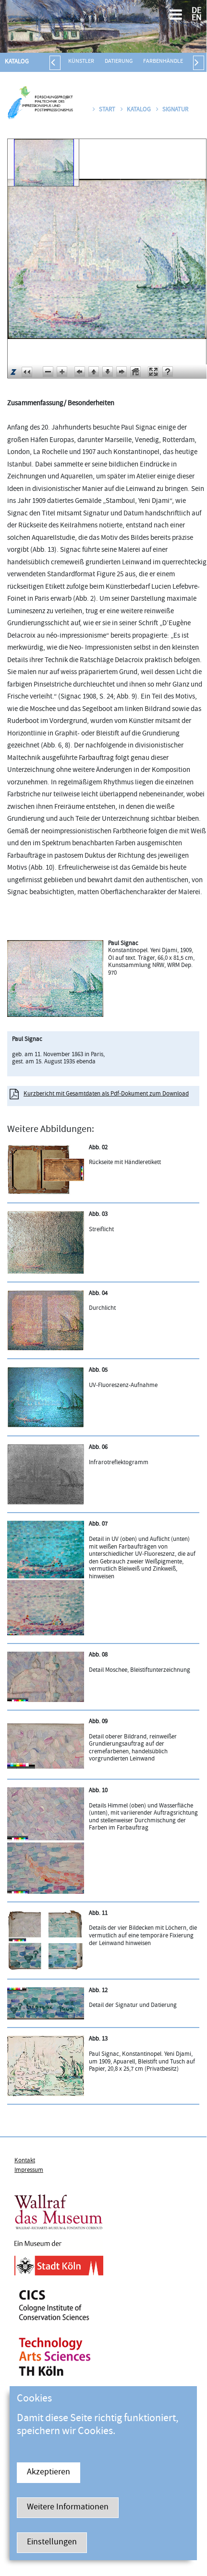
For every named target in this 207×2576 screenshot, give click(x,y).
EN (197, 18)
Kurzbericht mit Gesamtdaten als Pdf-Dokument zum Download (106, 1094)
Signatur (175, 110)
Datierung (119, 62)
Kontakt (25, 2161)
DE (196, 11)
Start (107, 110)
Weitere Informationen (68, 2508)
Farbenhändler (165, 62)
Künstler (81, 62)
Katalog (17, 62)
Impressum (29, 2170)
